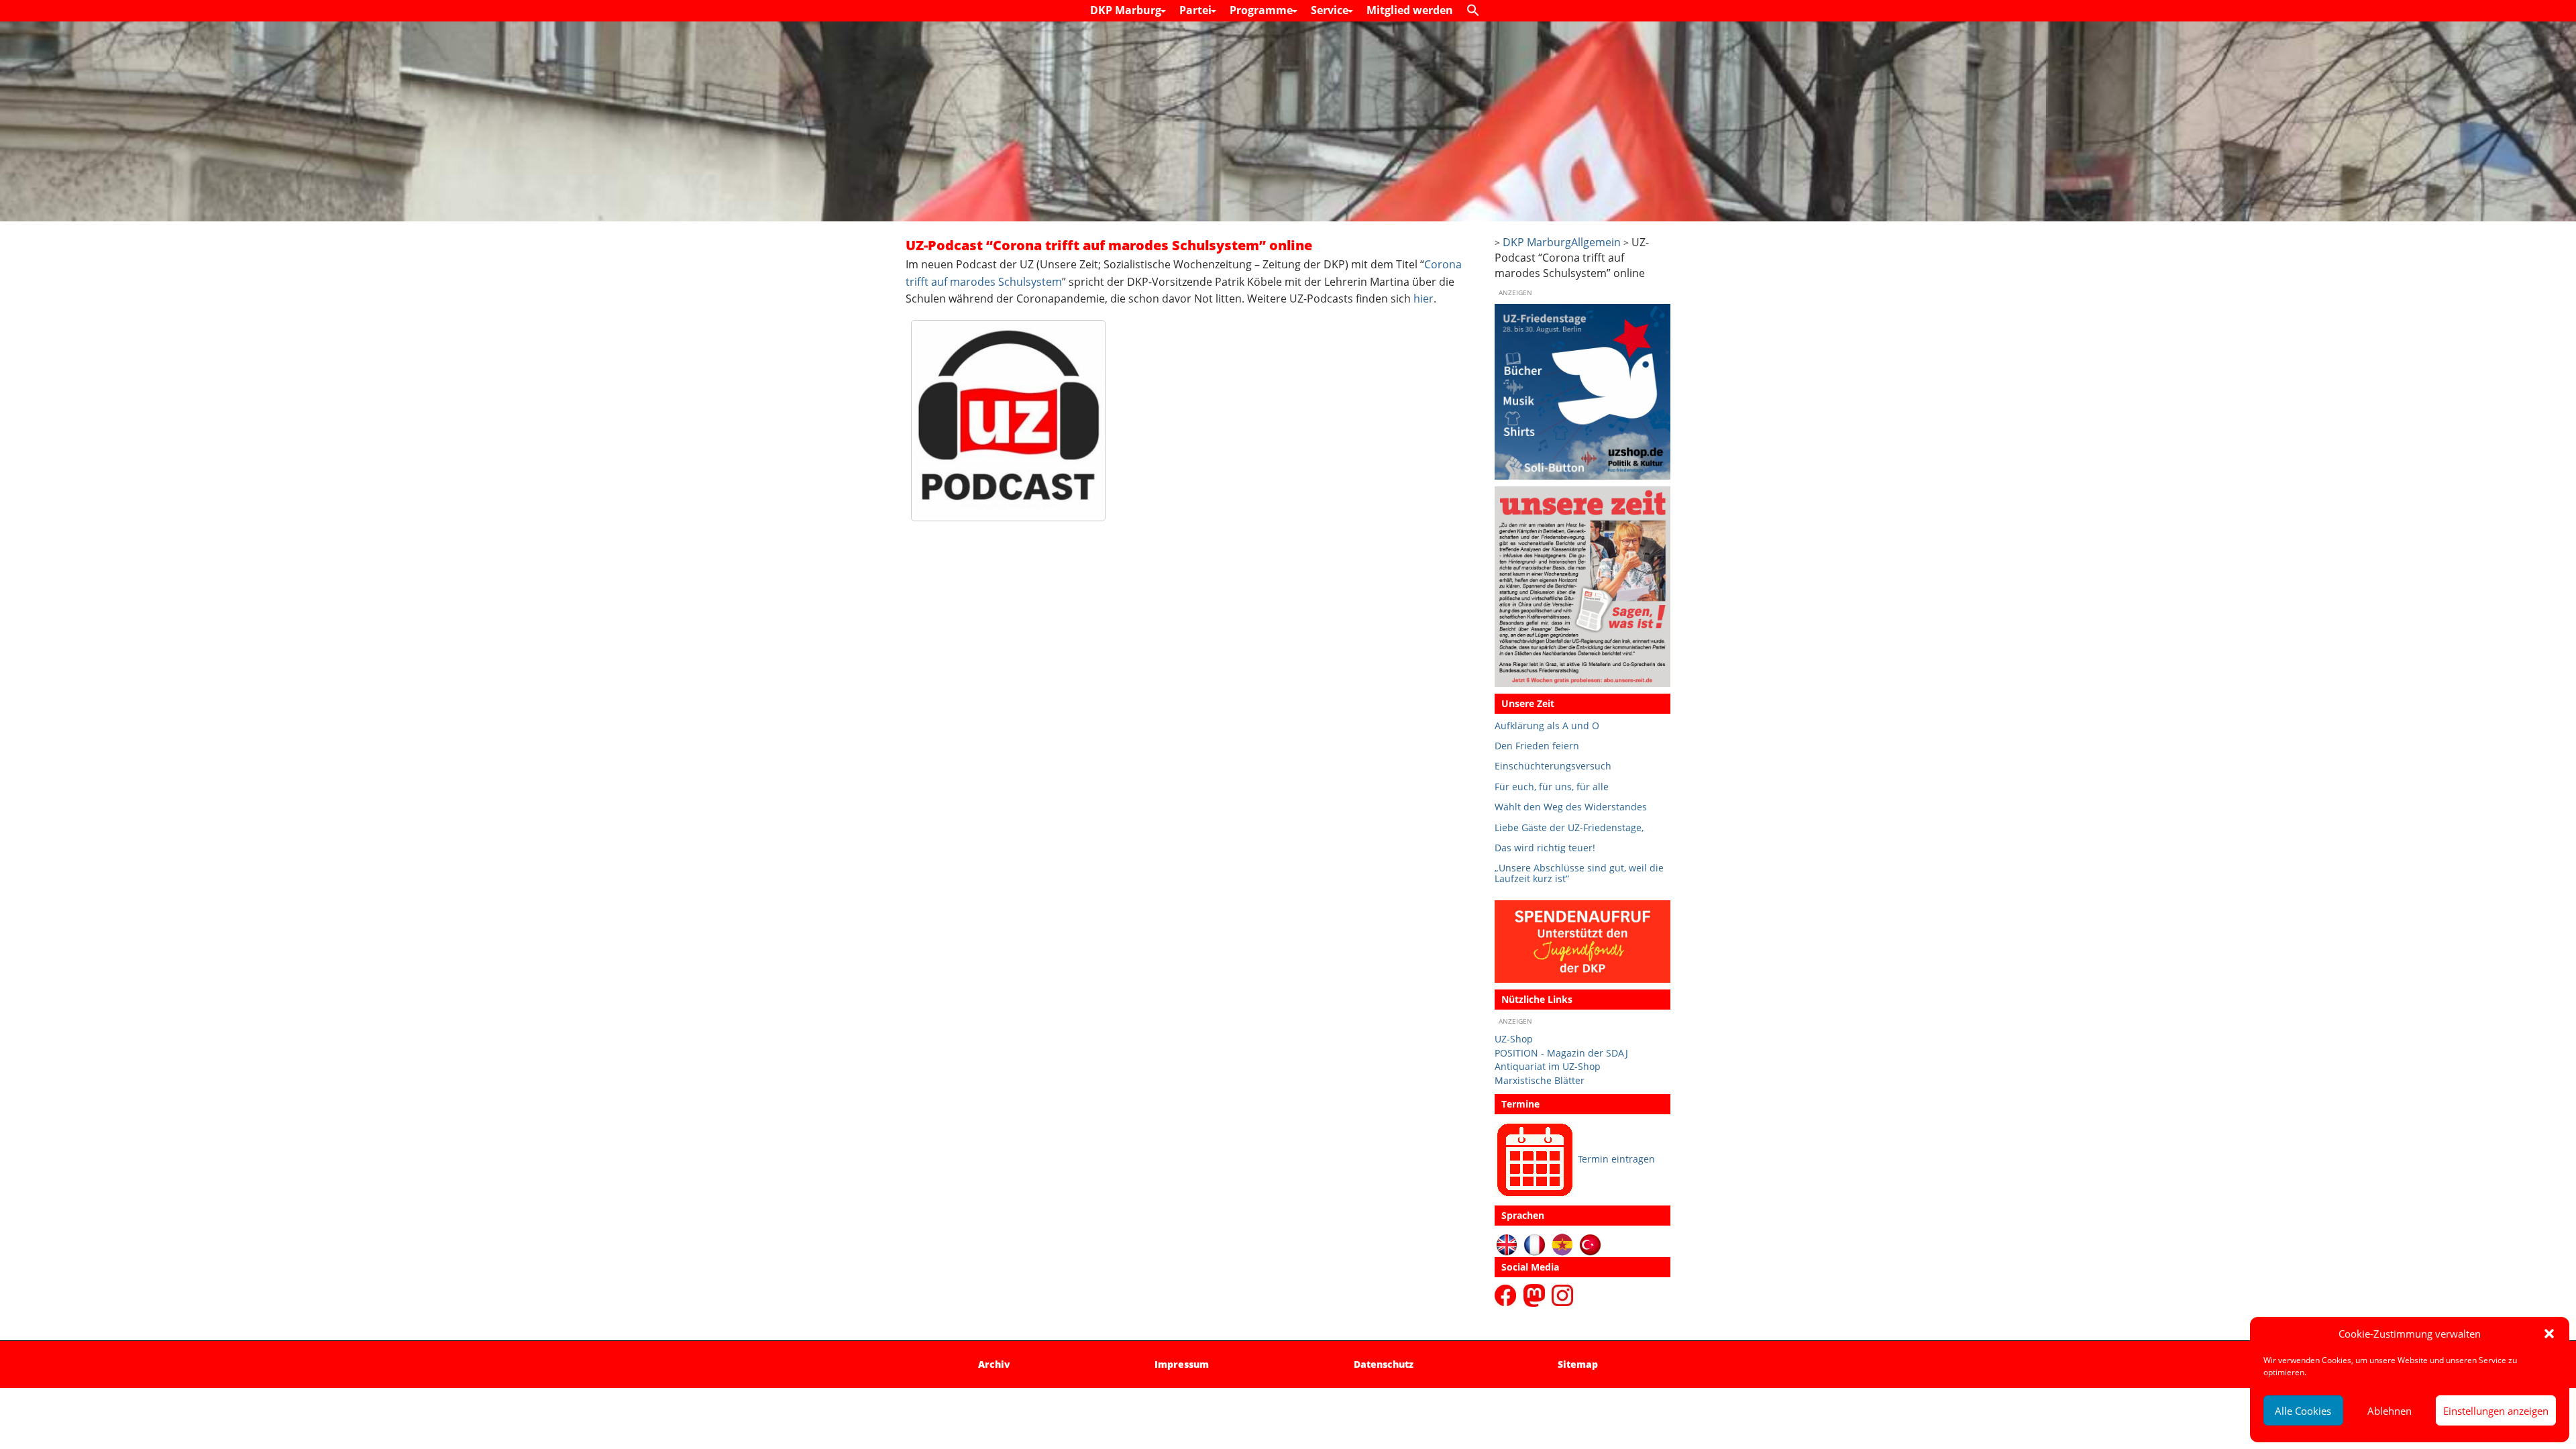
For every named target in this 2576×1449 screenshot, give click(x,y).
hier (1424, 299)
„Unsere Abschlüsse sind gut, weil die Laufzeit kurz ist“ (1579, 873)
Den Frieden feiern (1537, 746)
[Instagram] (1562, 1294)
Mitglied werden (1410, 10)
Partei (1197, 10)
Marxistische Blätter (1540, 1080)
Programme (1263, 10)
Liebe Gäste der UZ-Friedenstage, (1569, 827)
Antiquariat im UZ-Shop (1548, 1066)
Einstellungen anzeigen (2496, 1411)
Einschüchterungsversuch (1553, 766)
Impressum (1182, 1364)
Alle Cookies (2303, 1411)
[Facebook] (1508, 1294)
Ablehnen (2390, 1411)
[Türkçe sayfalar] (1590, 1244)
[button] (2549, 1334)
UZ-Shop (1514, 1039)
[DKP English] (1507, 1244)
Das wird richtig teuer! (1545, 848)
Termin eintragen (1616, 1159)
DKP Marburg (1127, 10)
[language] (1535, 1244)
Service (1331, 10)
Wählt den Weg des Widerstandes (1571, 807)
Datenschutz (1384, 1364)
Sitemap (1578, 1364)
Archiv (994, 1364)
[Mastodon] (1536, 1294)
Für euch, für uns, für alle (1552, 787)
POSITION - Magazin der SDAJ (1561, 1053)
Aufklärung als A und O (1547, 726)
